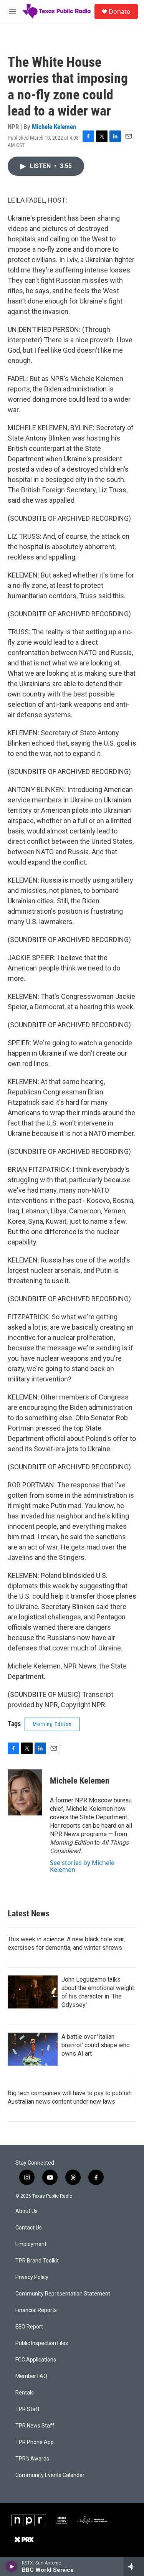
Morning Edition (52, 1724)
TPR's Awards (32, 2459)
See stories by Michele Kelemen (82, 1866)
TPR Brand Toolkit (37, 2261)
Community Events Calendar (50, 2475)
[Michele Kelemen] (25, 1792)
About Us (26, 2211)
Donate (119, 12)
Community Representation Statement (63, 2294)
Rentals (25, 2393)
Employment (31, 2244)
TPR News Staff (35, 2426)
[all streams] (134, 2566)
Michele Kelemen (54, 127)
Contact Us (29, 2228)
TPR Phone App (35, 2442)
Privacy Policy (32, 2277)
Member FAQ (31, 2376)
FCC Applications (36, 2360)
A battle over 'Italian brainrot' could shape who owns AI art (96, 2045)
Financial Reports (36, 2310)
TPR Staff (28, 2409)
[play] (12, 2566)
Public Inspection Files (42, 2343)
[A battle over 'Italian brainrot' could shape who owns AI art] (33, 2049)
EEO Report (29, 2327)
